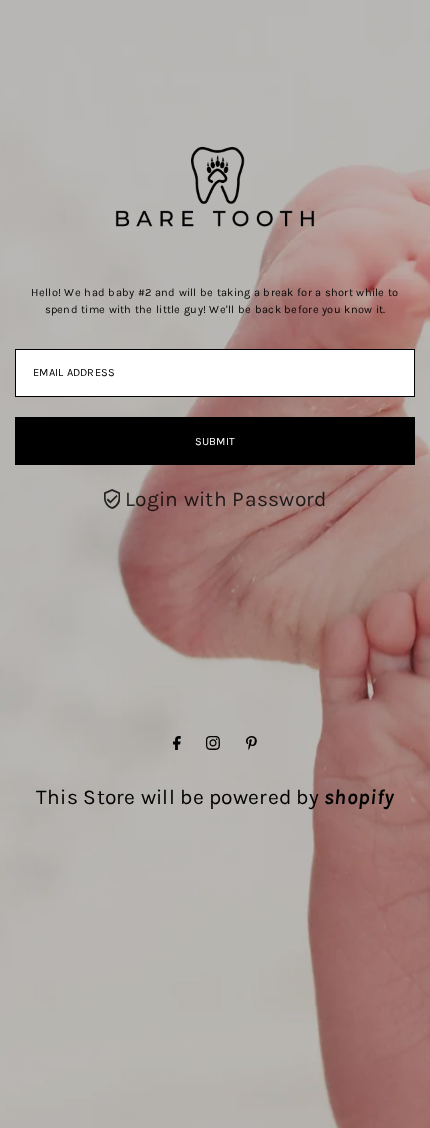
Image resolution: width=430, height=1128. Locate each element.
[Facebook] (177, 743)
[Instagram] (213, 743)
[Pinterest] (251, 743)
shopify (359, 797)
